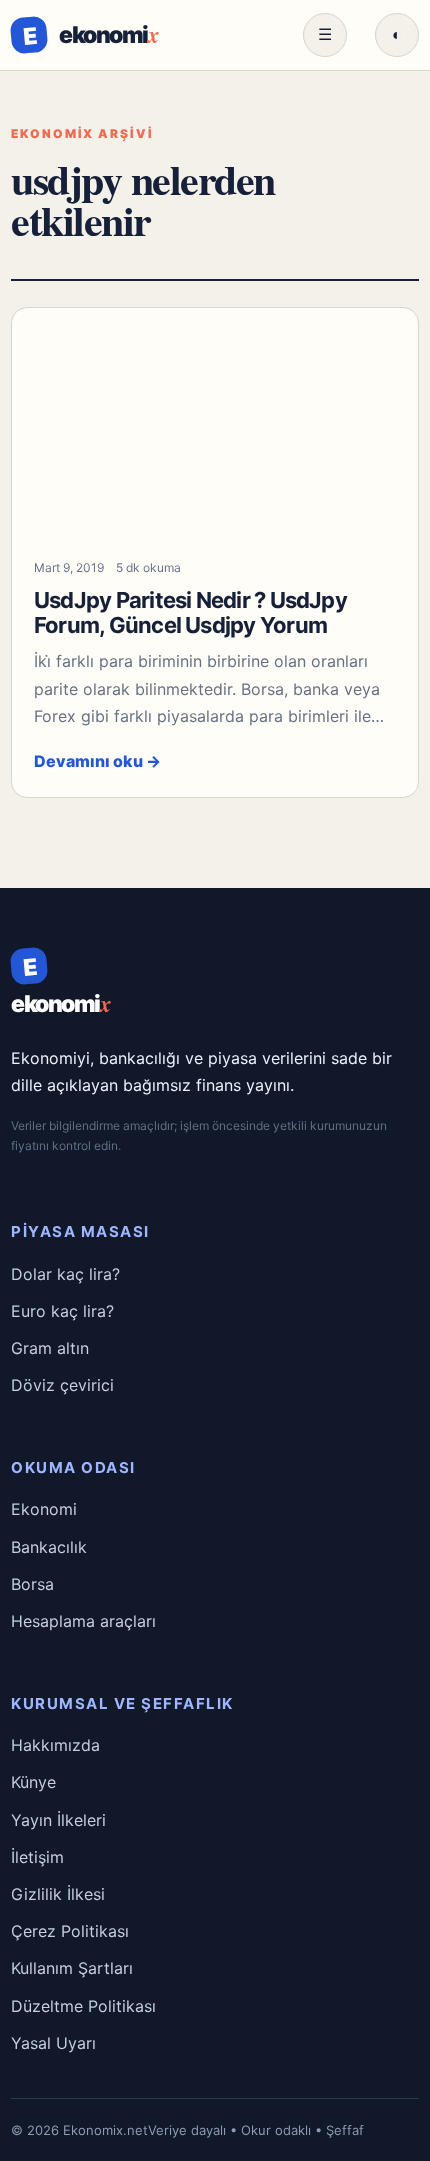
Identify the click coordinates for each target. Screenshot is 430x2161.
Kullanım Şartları (72, 1968)
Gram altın (50, 1348)
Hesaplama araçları (83, 1621)
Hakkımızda (55, 1745)
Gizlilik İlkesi (58, 1894)
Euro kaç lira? (62, 1311)
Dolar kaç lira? (65, 1274)
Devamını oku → (97, 761)
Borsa (32, 1584)
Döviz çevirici (62, 1385)
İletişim (37, 1857)
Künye (33, 1782)
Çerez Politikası (70, 1931)
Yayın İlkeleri (58, 1820)
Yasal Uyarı (53, 2043)
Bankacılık (49, 1547)
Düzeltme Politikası (83, 2006)
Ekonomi (44, 1509)
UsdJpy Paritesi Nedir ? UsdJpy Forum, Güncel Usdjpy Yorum (190, 612)
